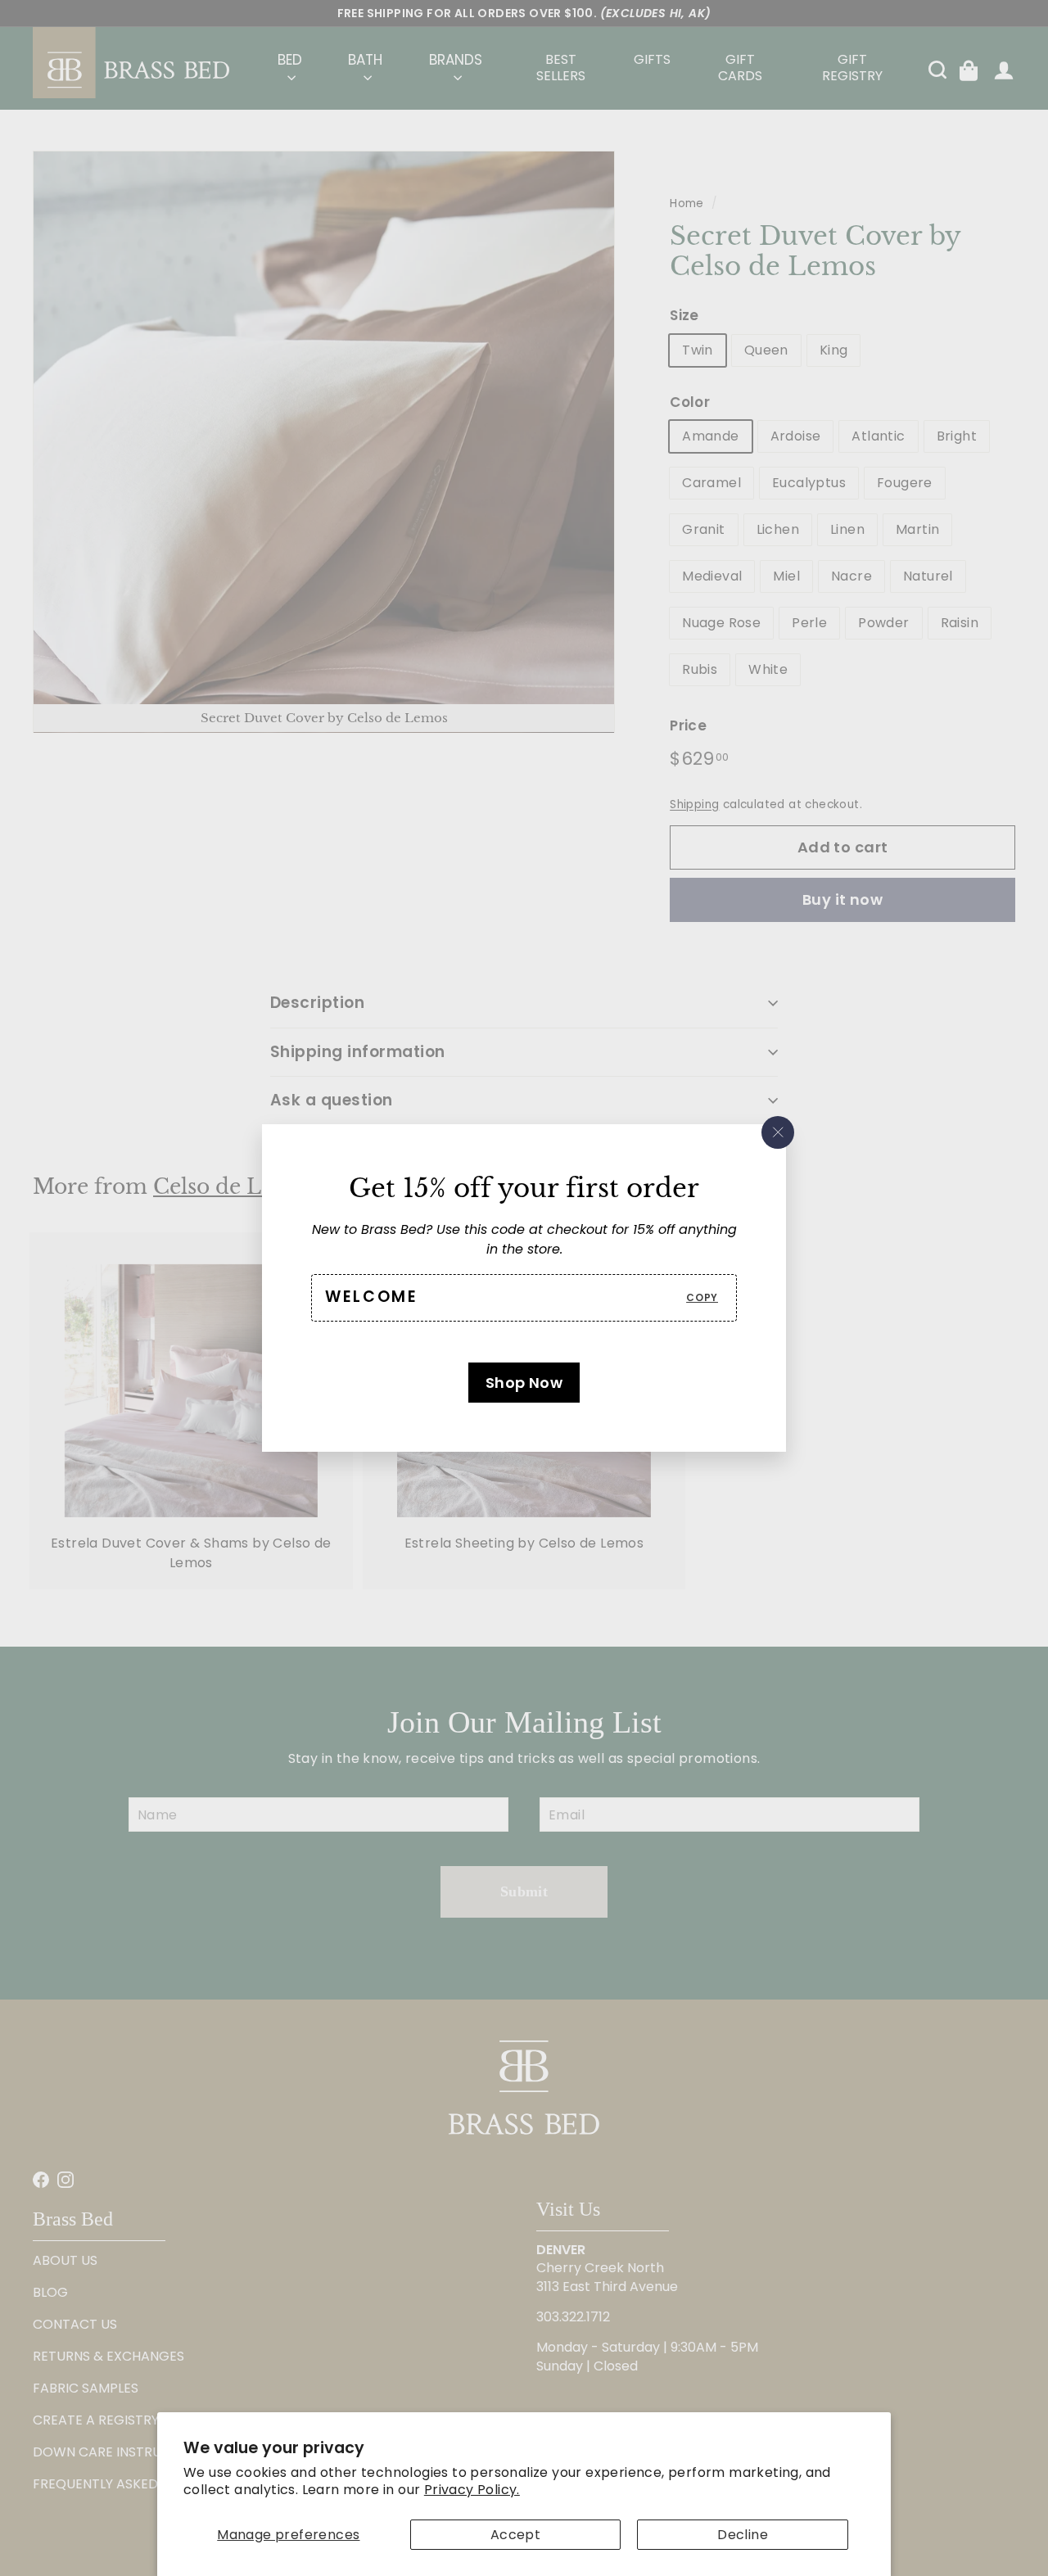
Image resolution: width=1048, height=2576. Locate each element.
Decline (743, 2535)
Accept (515, 2535)
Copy (702, 1297)
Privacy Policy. (472, 2490)
